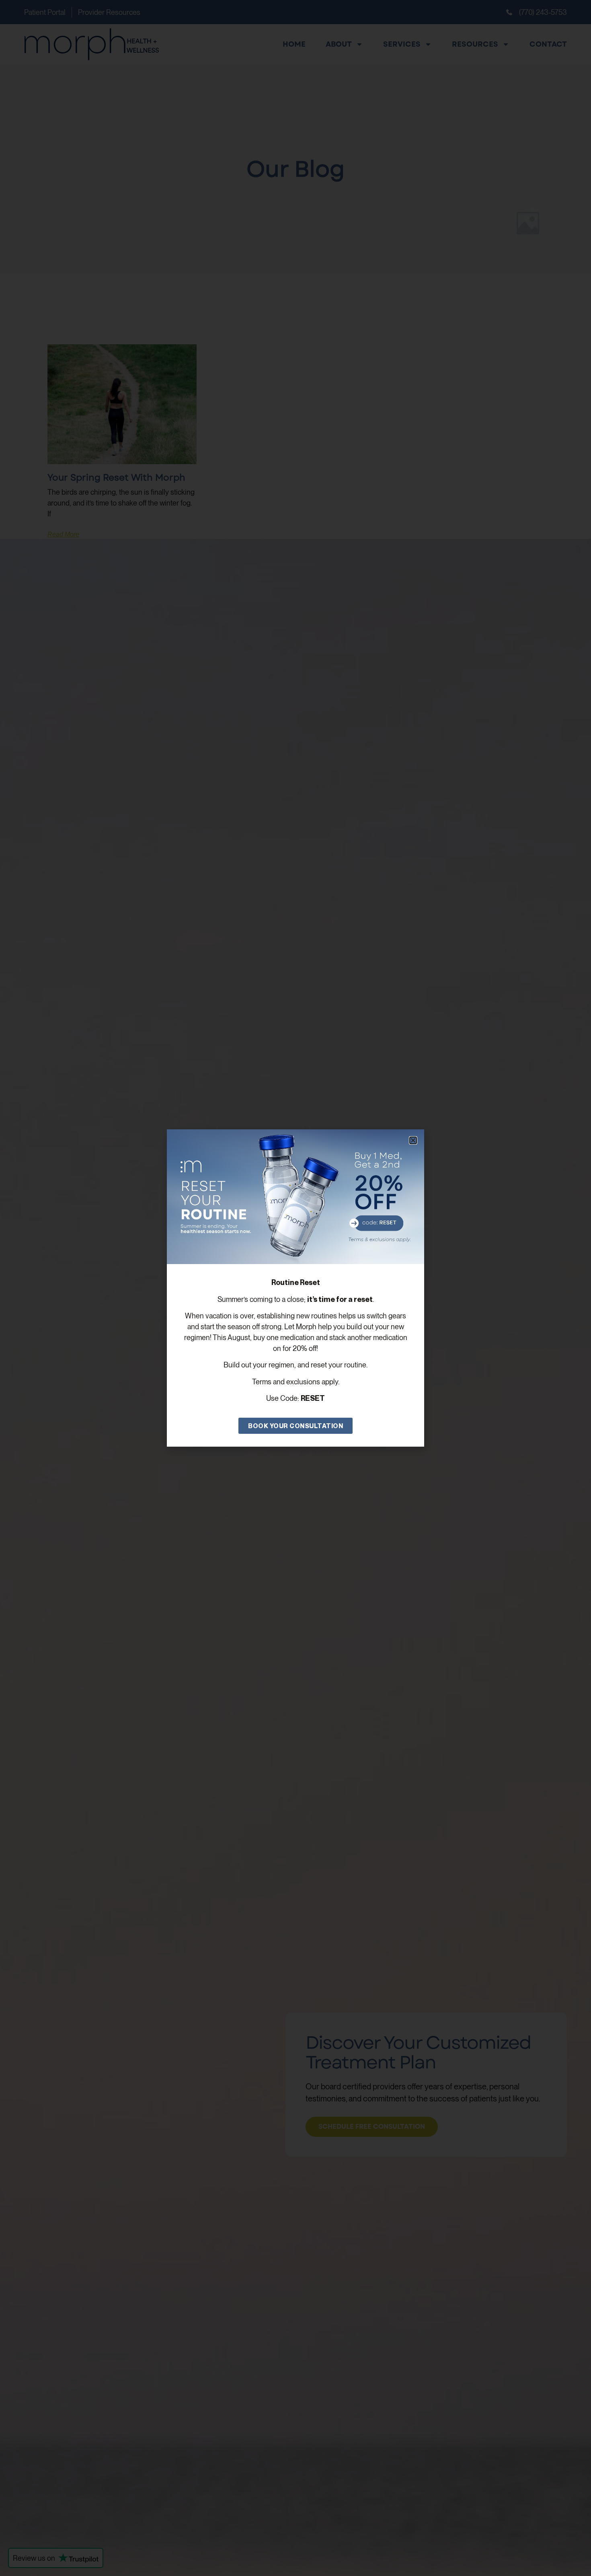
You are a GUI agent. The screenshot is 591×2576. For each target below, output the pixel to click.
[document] (295, 1288)
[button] (413, 1140)
